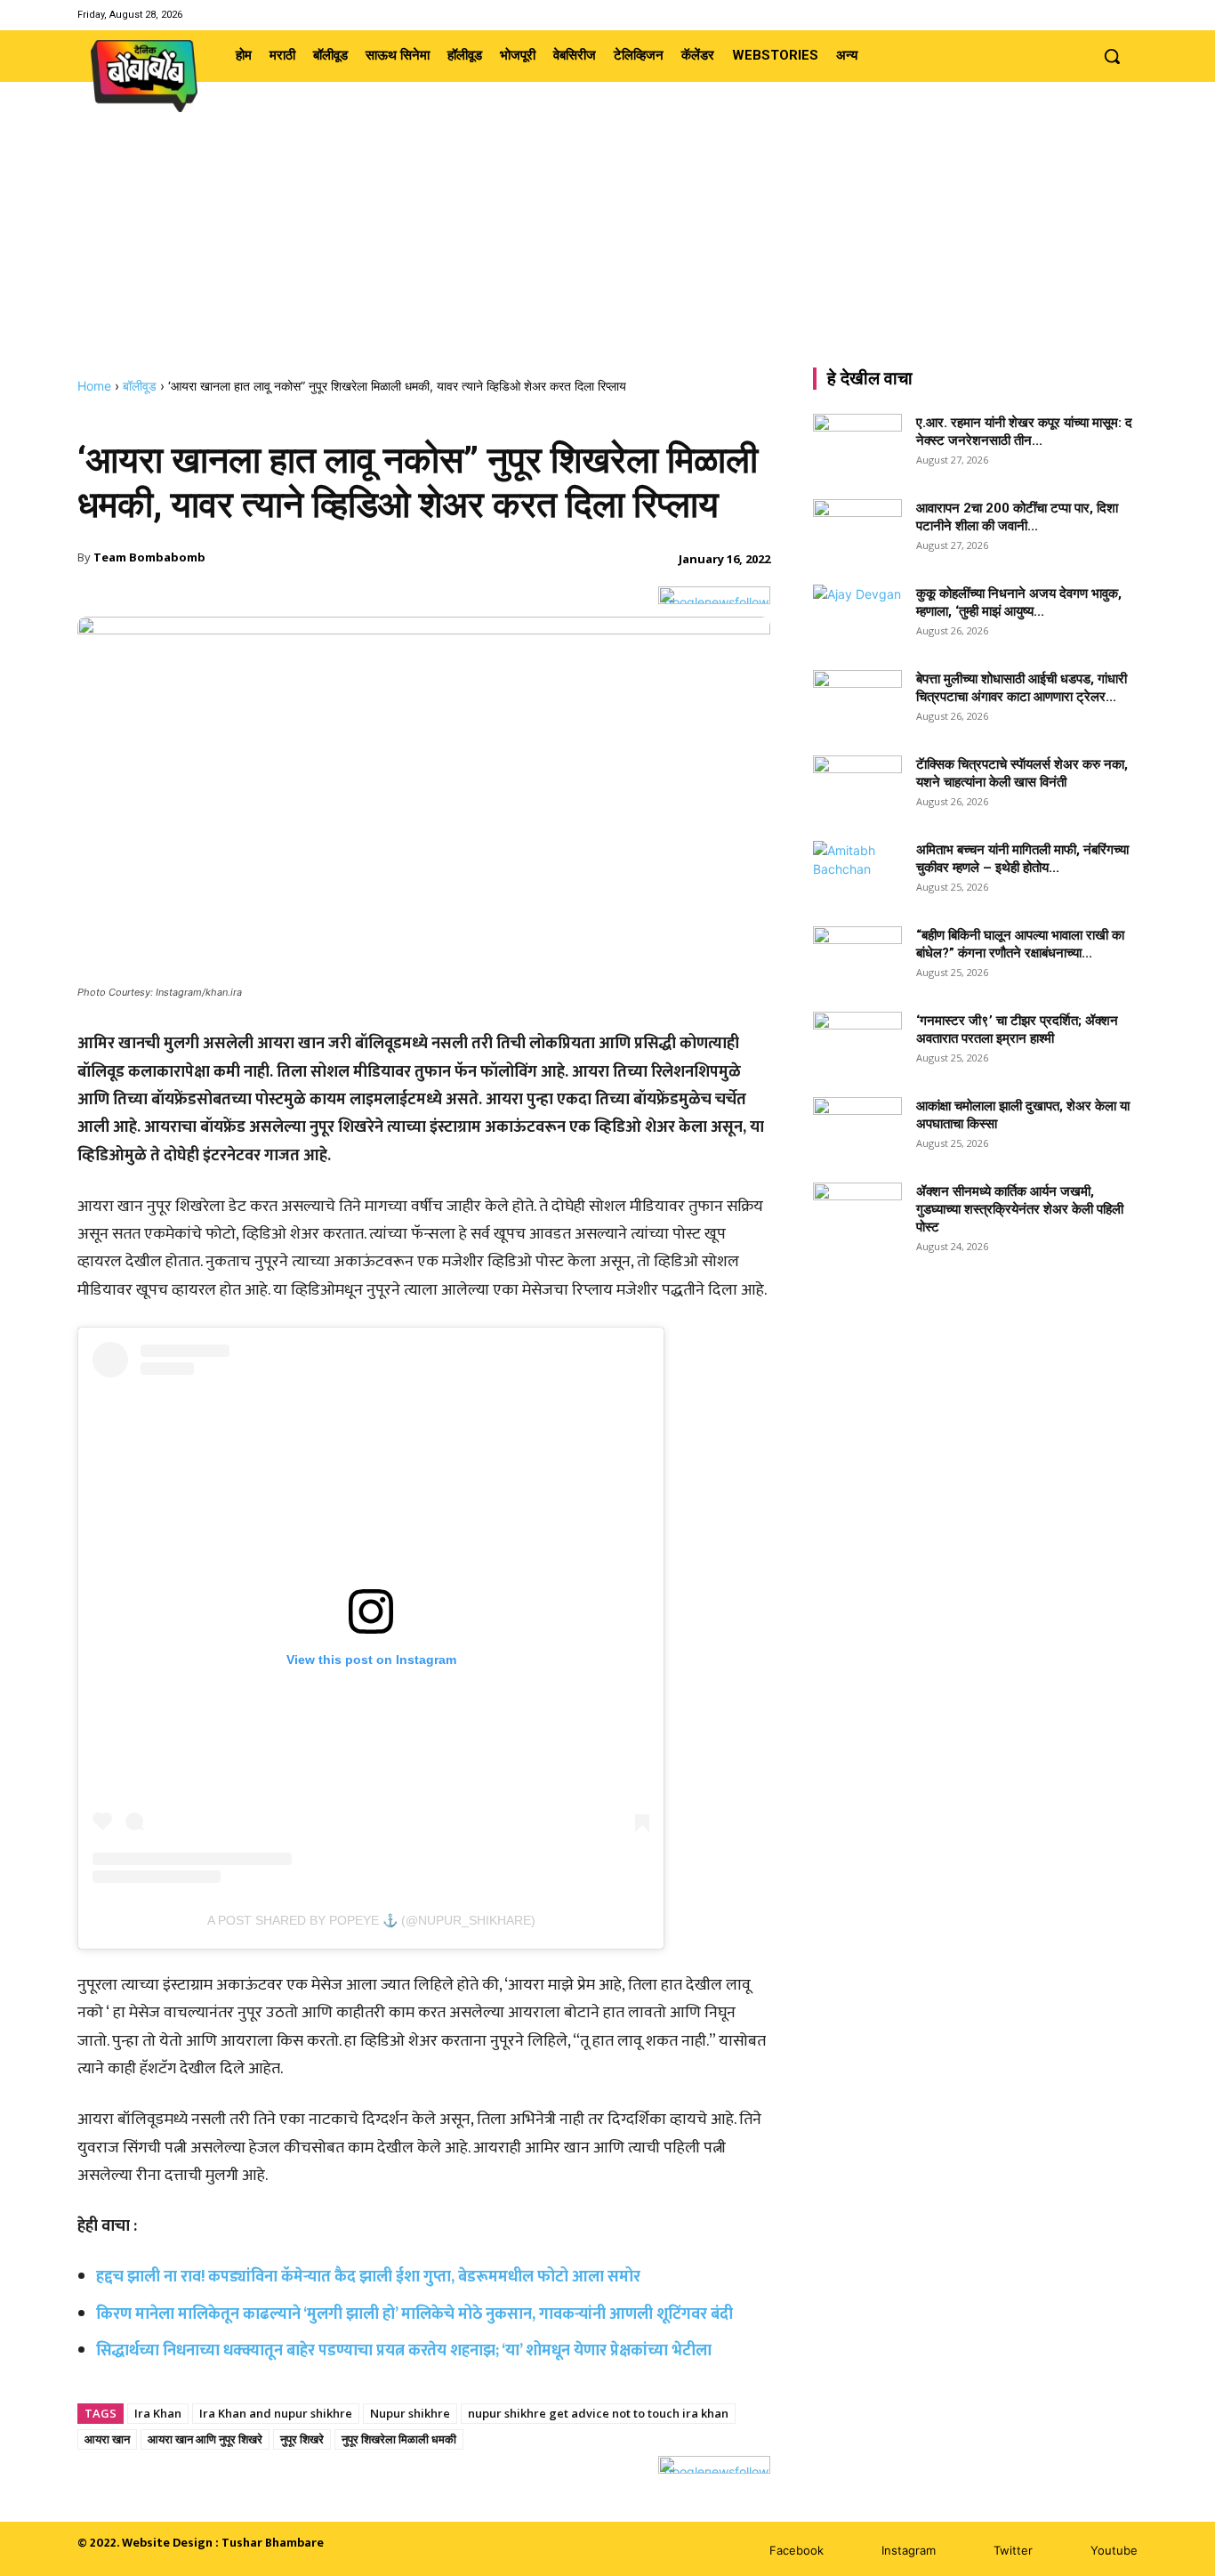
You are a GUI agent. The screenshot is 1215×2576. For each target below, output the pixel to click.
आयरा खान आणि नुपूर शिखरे (205, 2439)
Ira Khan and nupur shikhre (276, 2413)
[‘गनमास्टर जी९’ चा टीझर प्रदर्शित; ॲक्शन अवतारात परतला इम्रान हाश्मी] (857, 1043)
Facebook (797, 2550)
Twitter (1013, 2550)
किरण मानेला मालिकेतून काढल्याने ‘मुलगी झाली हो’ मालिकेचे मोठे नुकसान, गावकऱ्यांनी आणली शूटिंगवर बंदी (414, 2314)
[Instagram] (1081, 15)
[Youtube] (1126, 15)
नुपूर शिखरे (302, 2439)
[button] (1112, 56)
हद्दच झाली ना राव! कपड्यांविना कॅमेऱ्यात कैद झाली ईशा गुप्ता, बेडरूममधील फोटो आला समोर (368, 2277)
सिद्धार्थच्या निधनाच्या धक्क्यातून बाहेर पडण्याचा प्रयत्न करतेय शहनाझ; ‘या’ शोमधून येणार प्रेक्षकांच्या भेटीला (404, 2351)
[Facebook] (1059, 15)
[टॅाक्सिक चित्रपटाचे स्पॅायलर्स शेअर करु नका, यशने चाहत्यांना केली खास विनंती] (857, 787)
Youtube (1114, 2550)
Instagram (909, 2550)
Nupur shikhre (410, 2413)
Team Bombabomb (149, 557)
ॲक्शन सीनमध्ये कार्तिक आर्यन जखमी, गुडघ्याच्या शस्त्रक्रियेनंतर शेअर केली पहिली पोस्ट (1020, 1209)
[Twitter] (1104, 15)
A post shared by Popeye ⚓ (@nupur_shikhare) (371, 1920)
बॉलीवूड (140, 386)
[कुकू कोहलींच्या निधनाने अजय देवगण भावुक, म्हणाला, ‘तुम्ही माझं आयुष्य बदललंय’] (857, 616)
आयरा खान (107, 2439)
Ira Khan (158, 2413)
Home (94, 386)
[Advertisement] (607, 245)
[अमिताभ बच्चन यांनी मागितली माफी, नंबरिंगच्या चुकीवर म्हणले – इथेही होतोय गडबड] (857, 872)
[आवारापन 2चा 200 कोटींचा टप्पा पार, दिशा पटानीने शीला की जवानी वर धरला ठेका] (857, 530)
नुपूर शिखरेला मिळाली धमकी (399, 2439)
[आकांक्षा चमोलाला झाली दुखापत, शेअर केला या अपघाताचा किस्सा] (857, 1128)
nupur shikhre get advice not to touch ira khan (598, 2413)
